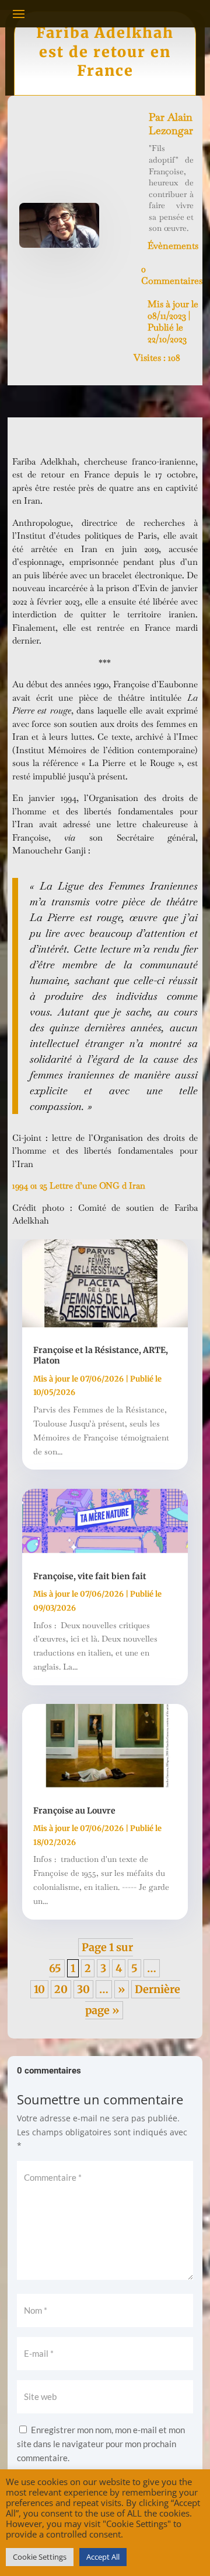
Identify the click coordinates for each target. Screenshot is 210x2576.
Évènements (173, 246)
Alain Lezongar (171, 124)
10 (39, 1989)
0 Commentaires (172, 275)
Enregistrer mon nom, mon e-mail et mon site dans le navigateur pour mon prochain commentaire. (101, 2444)
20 (61, 1989)
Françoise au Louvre (74, 1811)
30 (83, 1989)
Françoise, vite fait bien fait (90, 1576)
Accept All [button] (103, 2557)
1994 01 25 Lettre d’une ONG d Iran (79, 1185)
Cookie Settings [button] (40, 2557)
